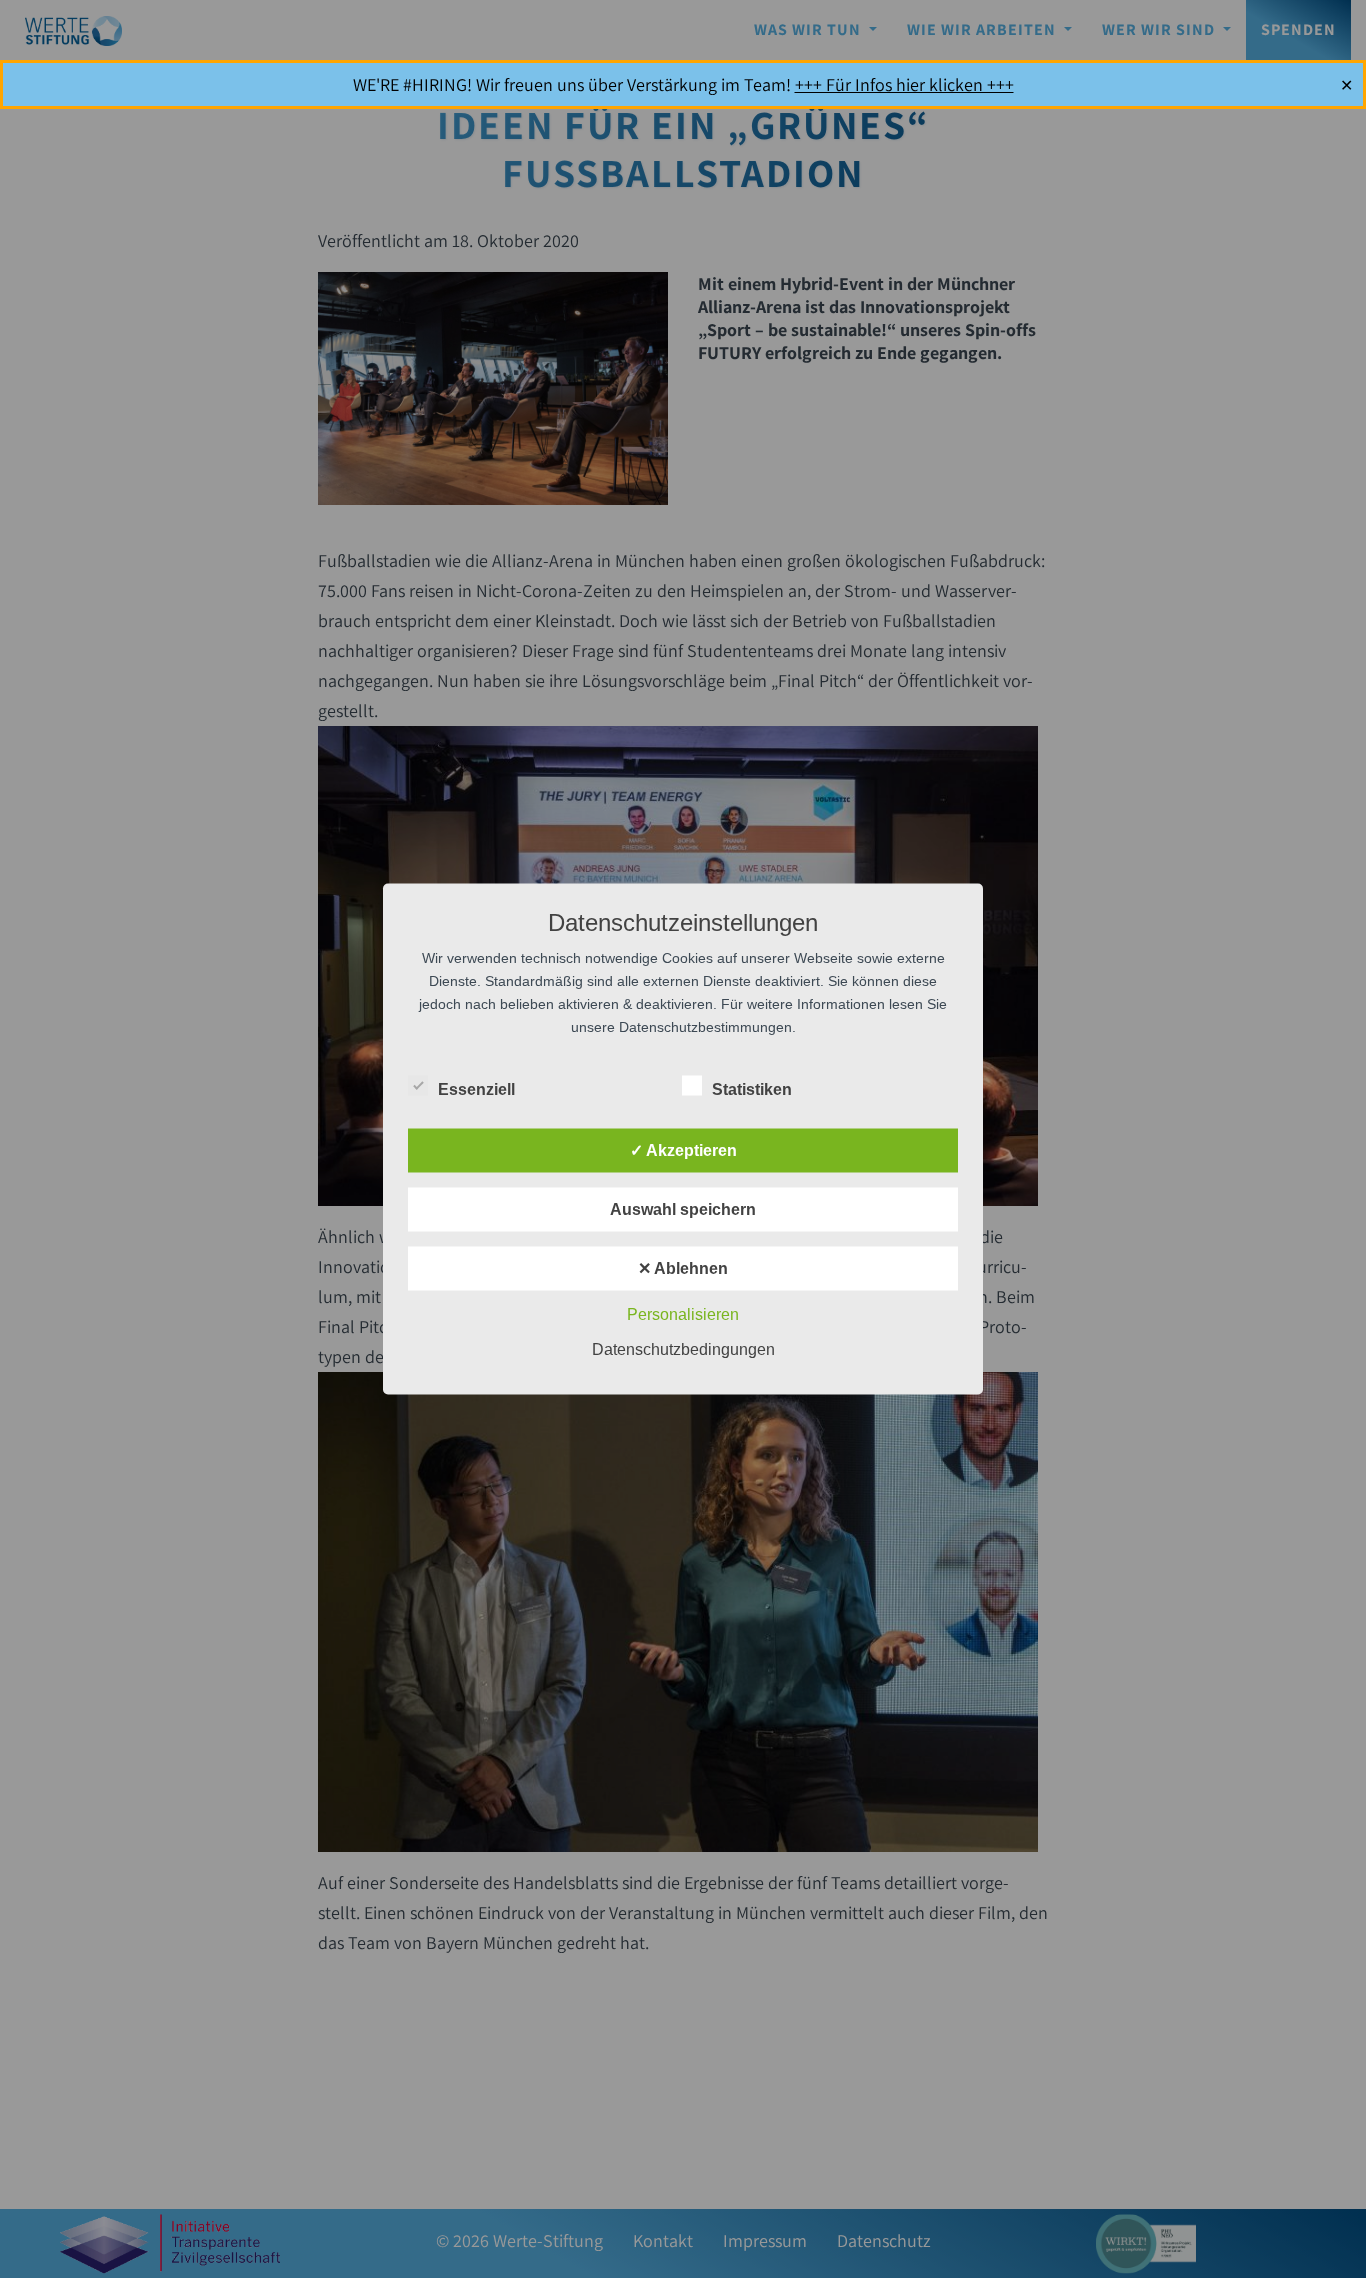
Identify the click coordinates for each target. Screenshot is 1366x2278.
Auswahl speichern (683, 1209)
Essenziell (476, 1089)
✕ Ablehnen (683, 1268)
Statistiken (752, 1089)
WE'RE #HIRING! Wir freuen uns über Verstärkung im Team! (683, 84)
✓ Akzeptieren (683, 1150)
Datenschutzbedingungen (683, 1349)
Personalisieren (683, 1314)
